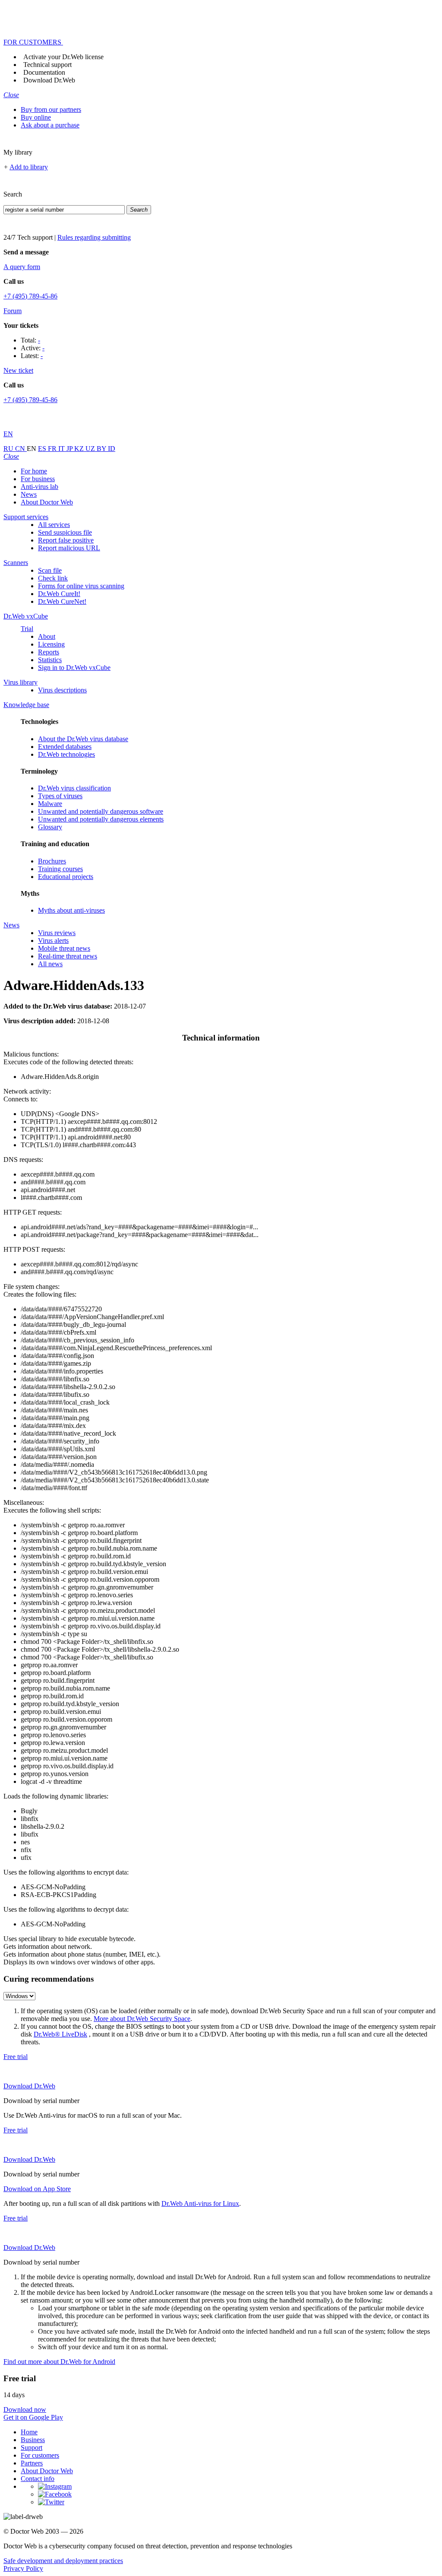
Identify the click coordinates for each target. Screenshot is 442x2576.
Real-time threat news (68, 956)
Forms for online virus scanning (81, 586)
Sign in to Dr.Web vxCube (74, 668)
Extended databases (65, 747)
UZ (91, 449)
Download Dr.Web (49, 80)
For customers (40, 2455)
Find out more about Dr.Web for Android (59, 2362)
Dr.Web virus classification (74, 788)
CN (21, 449)
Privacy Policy (23, 2568)
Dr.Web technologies (66, 754)
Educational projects (66, 877)
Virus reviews (57, 933)
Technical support (47, 65)
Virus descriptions (62, 690)
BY (102, 449)
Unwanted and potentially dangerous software (101, 811)
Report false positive (66, 540)
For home (34, 471)
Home (29, 2432)
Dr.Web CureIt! (59, 594)
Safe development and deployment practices (63, 2561)
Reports (49, 652)
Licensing (51, 644)
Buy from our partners (51, 109)
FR (53, 449)
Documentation (44, 72)
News (29, 494)
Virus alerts (53, 941)
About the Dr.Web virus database (83, 739)
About (47, 636)
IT (62, 449)
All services (54, 525)
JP (70, 449)
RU (9, 449)
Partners (32, 2463)
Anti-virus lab (39, 487)
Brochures (52, 861)
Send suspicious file (65, 532)
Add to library (29, 167)
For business (38, 479)
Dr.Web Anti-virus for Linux (200, 2203)
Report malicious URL (69, 548)
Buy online (36, 117)
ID (112, 449)
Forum (13, 311)
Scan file (50, 570)
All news (50, 964)
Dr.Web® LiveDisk (60, 2034)
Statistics (50, 660)
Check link (53, 578)
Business (33, 2440)
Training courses (60, 869)
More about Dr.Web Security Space (142, 2019)
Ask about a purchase (50, 125)
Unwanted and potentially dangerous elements (101, 819)
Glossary (50, 827)
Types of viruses (60, 796)
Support (32, 2448)
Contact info (38, 2479)
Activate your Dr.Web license (63, 57)
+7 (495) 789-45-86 (30, 296)
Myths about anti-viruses (71, 910)
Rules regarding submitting (94, 237)
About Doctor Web (47, 502)
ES (43, 449)
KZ (80, 449)
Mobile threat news (64, 948)
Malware (50, 804)
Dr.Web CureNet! (62, 601)
